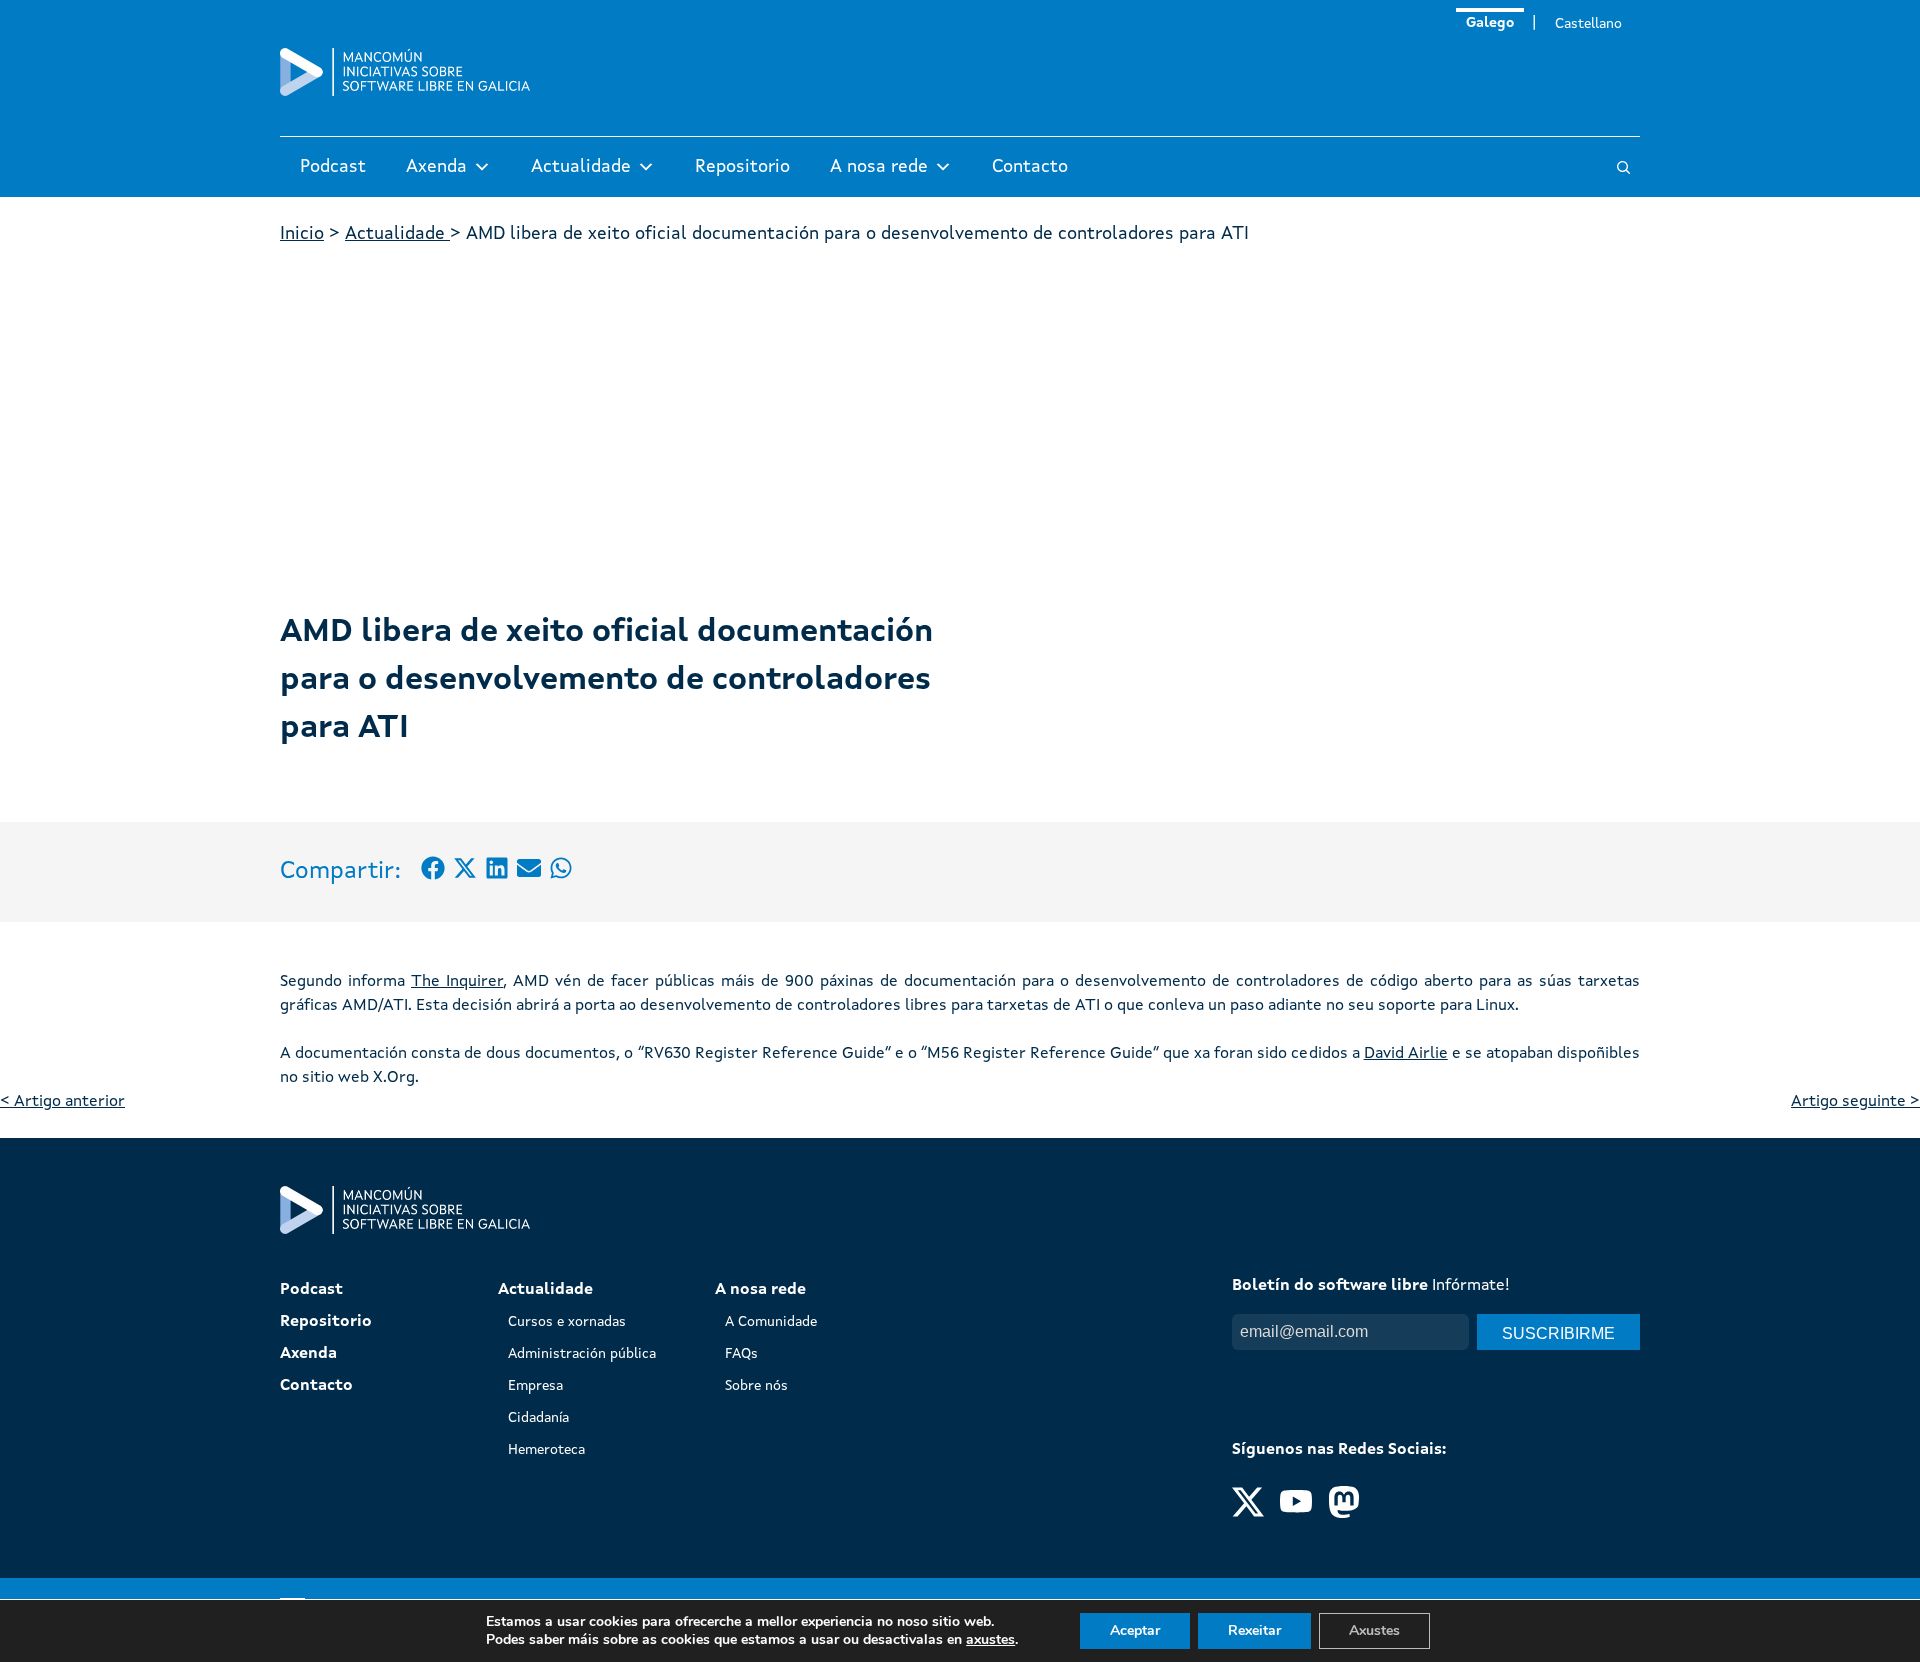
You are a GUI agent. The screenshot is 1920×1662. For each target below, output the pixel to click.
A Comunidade (771, 1322)
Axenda (436, 167)
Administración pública (582, 1354)
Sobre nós (756, 1386)
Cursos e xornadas (567, 1322)
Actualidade (581, 167)
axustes (990, 1640)
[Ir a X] (1248, 1514)
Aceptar (1135, 1630)
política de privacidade (1399, 1370)
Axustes (1374, 1630)
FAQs (741, 1354)
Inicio (302, 234)
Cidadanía (538, 1418)
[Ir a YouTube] (1296, 1514)
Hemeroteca (546, 1450)
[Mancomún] (405, 92)
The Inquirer (457, 982)
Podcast (333, 167)
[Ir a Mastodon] (1344, 1514)
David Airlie (1406, 1054)
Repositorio (742, 167)
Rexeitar (1254, 1630)
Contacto (1030, 167)
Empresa (535, 1386)
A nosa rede (879, 167)
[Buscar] (1623, 167)
